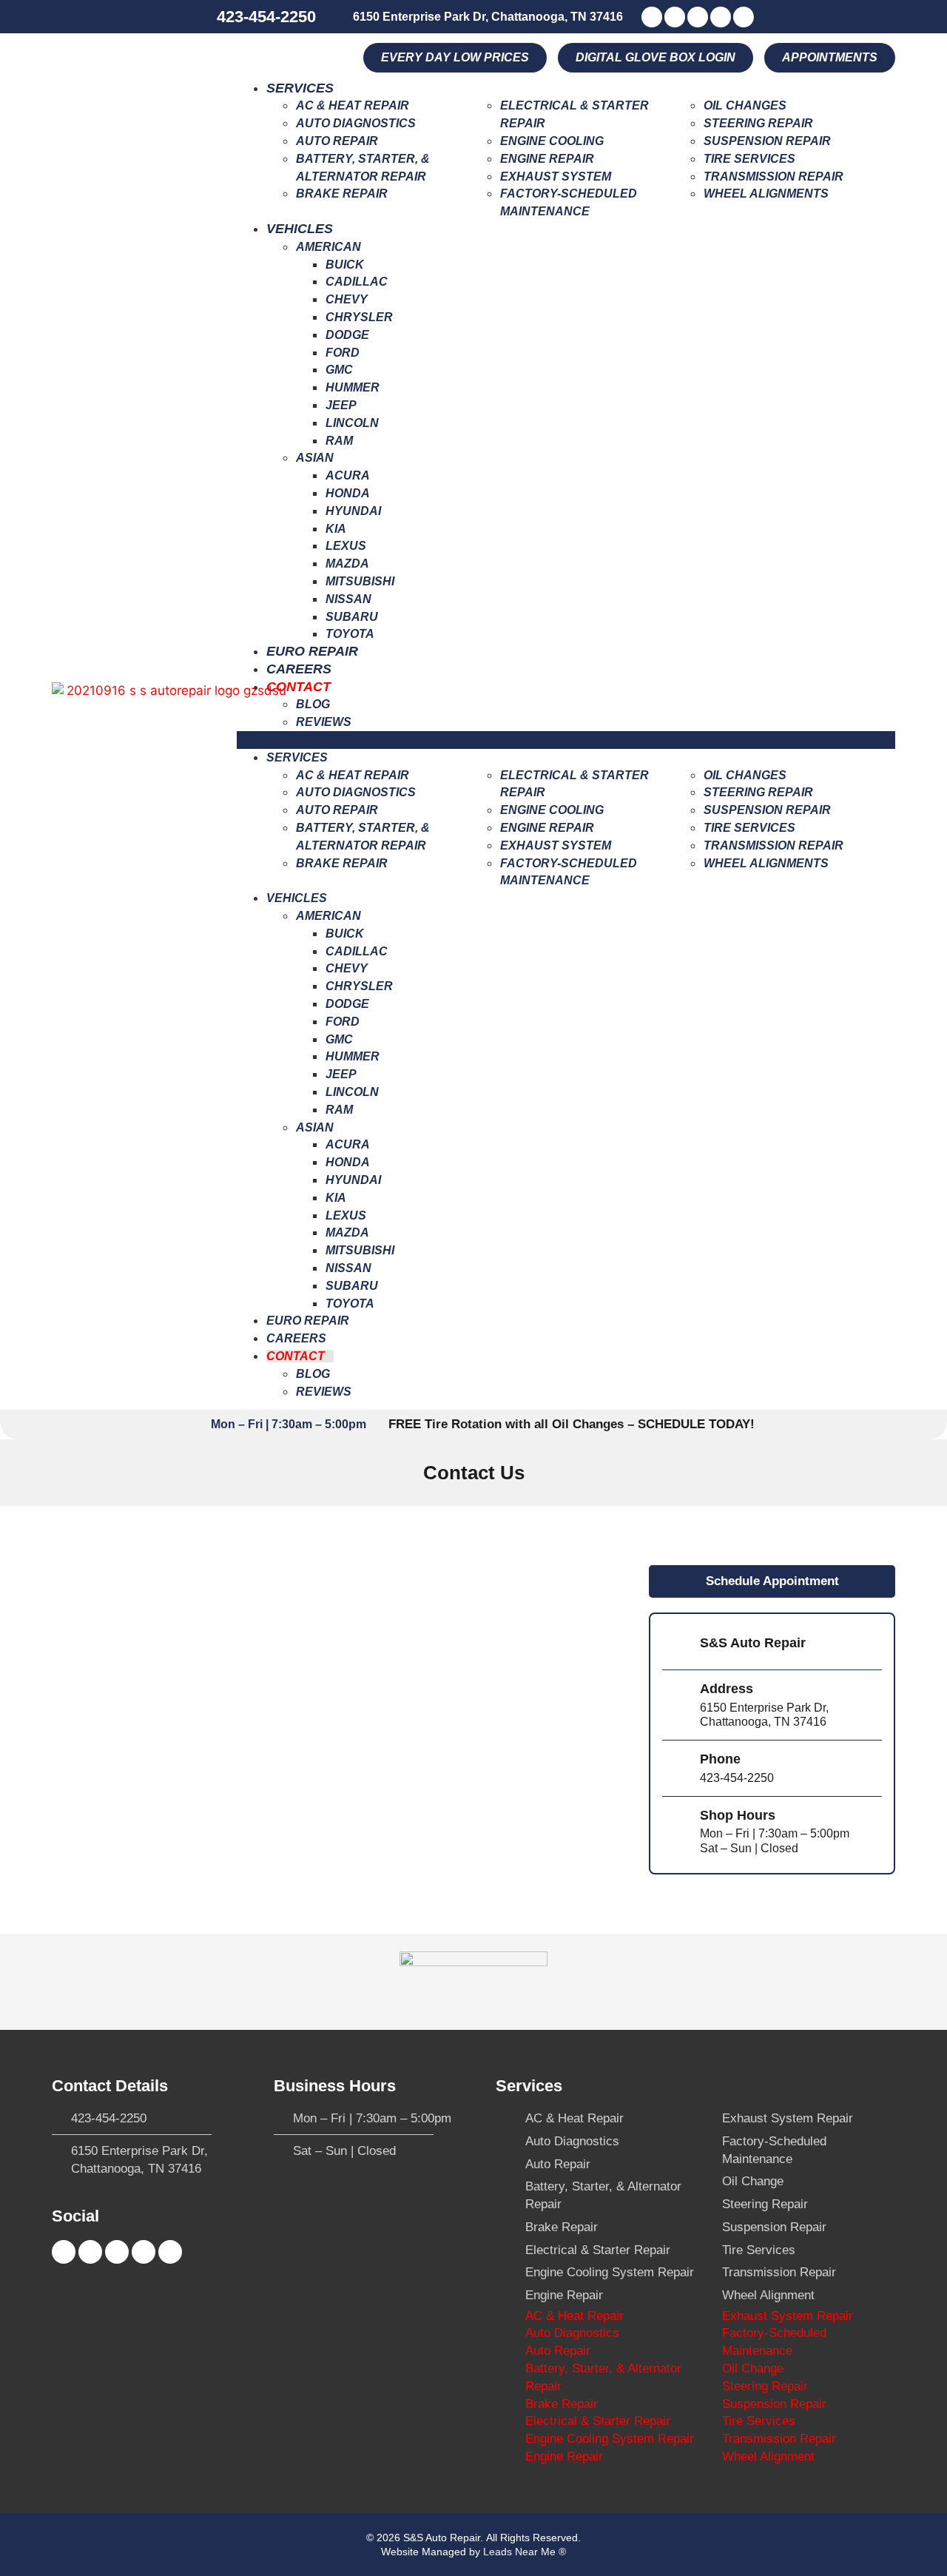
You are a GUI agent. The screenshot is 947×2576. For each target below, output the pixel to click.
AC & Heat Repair (353, 105)
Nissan (348, 599)
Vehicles (300, 229)
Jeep (341, 405)
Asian (315, 458)
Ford (343, 353)
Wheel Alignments (766, 194)
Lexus (346, 546)
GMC (339, 370)
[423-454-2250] (203, 17)
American (328, 247)
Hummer (353, 387)
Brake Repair (342, 194)
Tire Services (749, 159)
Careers (299, 669)
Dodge (347, 335)
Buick (345, 265)
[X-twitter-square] (698, 17)
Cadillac (357, 282)
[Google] (744, 17)
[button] (830, 58)
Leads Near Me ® (525, 2552)
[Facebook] (652, 17)
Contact (299, 687)
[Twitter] (90, 2252)
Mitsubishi (360, 581)
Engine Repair (547, 159)
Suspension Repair (767, 141)
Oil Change (753, 2181)
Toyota (350, 634)
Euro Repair (312, 651)
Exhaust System (556, 176)
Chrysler (359, 317)
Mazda (347, 564)
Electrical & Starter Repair (598, 2250)
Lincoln (352, 423)
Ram (339, 441)
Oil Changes (745, 105)
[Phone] (675, 1768)
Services (300, 88)
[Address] (675, 1705)
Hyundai (353, 511)
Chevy (347, 299)
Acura (348, 475)
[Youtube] (675, 17)
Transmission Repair (774, 176)
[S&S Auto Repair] (675, 1645)
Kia (336, 529)
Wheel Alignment (768, 2295)
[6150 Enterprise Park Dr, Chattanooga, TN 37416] (341, 16)
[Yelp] (721, 17)
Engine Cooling (552, 141)
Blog (313, 704)
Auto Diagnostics (356, 123)
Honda (348, 493)
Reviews (324, 722)
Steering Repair (758, 123)
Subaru (352, 617)
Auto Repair (337, 141)
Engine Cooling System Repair (610, 2272)
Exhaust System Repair (788, 2118)
